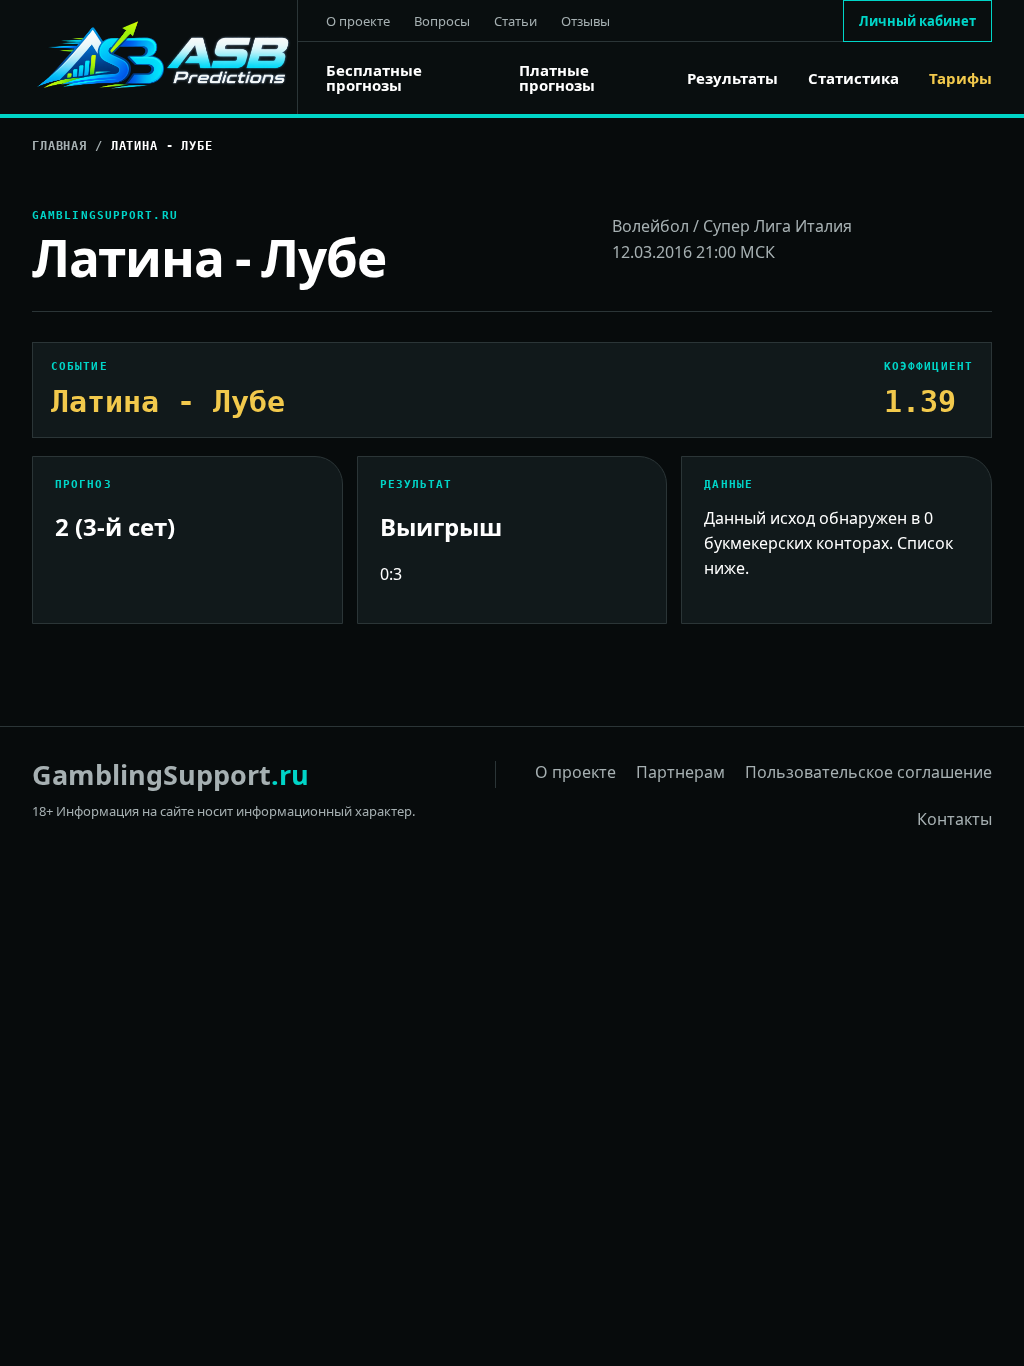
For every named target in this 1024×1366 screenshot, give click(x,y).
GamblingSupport (170, 774)
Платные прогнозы (557, 78)
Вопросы (442, 21)
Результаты (732, 78)
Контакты (954, 819)
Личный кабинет (917, 21)
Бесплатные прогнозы (374, 78)
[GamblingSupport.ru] (165, 57)
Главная (59, 146)
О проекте (358, 21)
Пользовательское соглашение (868, 772)
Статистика (853, 78)
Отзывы (585, 21)
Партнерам (680, 772)
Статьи (515, 21)
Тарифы (960, 78)
